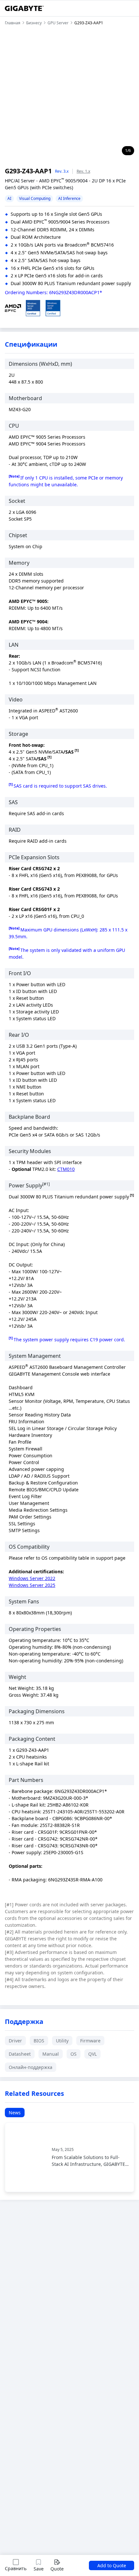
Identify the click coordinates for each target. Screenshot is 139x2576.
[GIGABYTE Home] (24, 8)
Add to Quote (112, 2565)
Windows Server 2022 (32, 1578)
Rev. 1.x (83, 171)
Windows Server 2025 (32, 1585)
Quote (57, 2569)
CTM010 (66, 1169)
